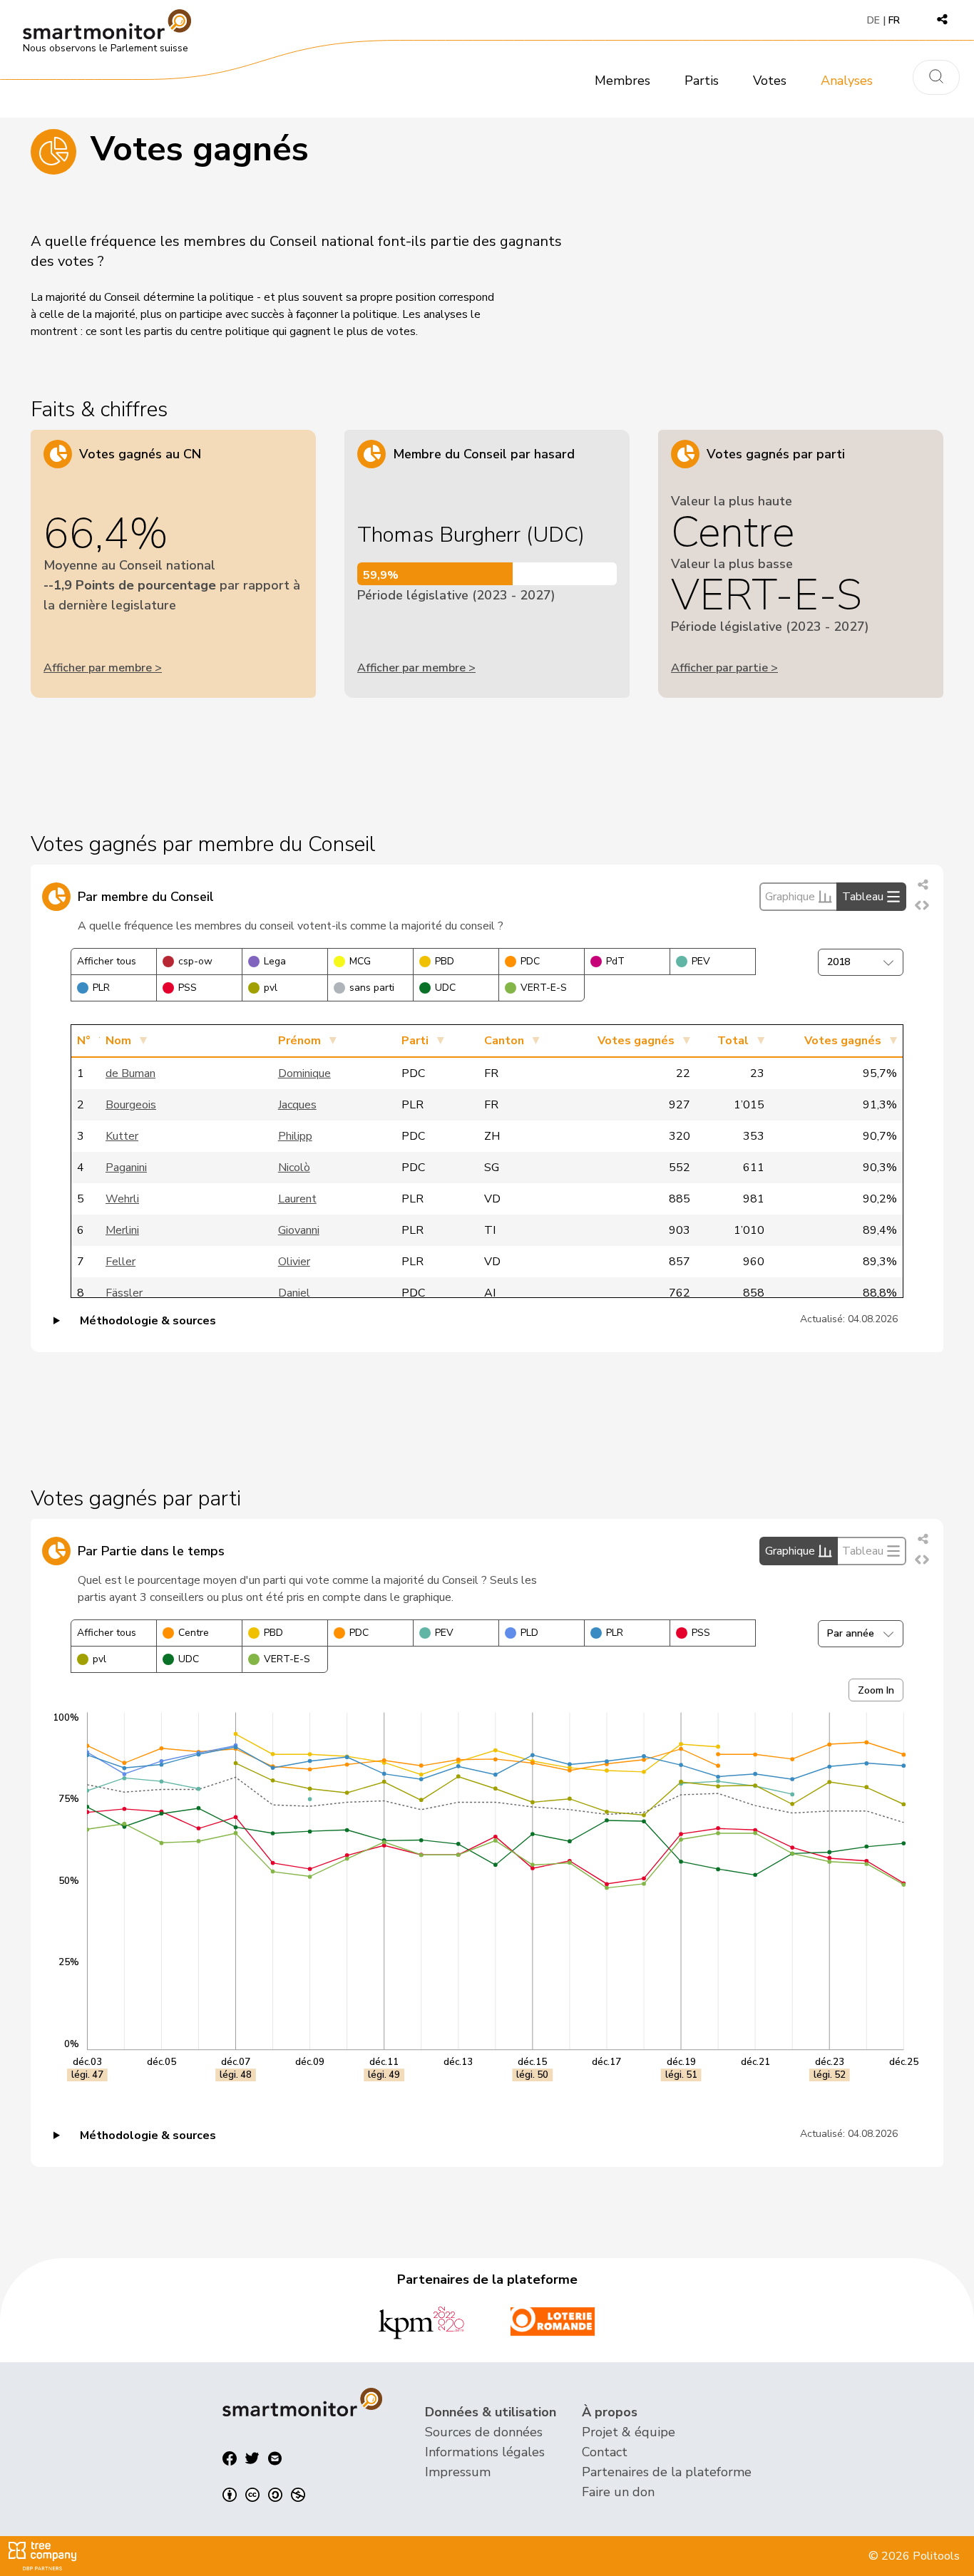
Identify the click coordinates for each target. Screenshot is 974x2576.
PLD (529, 1633)
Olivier (294, 1262)
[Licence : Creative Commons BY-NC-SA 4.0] (264, 2495)
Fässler (124, 1293)
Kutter (122, 1136)
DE (873, 20)
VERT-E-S (544, 988)
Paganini (126, 1168)
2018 (839, 962)
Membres (622, 81)
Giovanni (299, 1230)
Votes (770, 81)
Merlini (122, 1230)
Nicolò (294, 1168)
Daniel (294, 1293)
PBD (445, 961)
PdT (615, 961)
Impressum (458, 2472)
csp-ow (195, 961)
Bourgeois (131, 1105)
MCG (360, 961)
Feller (121, 1262)
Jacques (297, 1105)
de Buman (130, 1073)
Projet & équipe (629, 2432)
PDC (530, 961)
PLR (101, 988)
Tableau (863, 897)
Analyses (847, 81)
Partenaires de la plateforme (667, 2472)
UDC (445, 988)
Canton (504, 1041)
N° (84, 1041)
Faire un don (618, 2492)
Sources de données (484, 2432)
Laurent (297, 1199)
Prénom (299, 1041)
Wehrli (122, 1199)
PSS (188, 988)
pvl (271, 988)
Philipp (295, 1136)
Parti (415, 1041)
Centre (194, 1633)
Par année (851, 1633)
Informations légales (485, 2452)
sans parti (372, 988)
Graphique (790, 897)
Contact (605, 2452)
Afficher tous (107, 961)
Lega (275, 961)
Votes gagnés (636, 1041)
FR (894, 20)
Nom (118, 1041)
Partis (702, 81)
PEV (701, 961)
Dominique (304, 1073)
